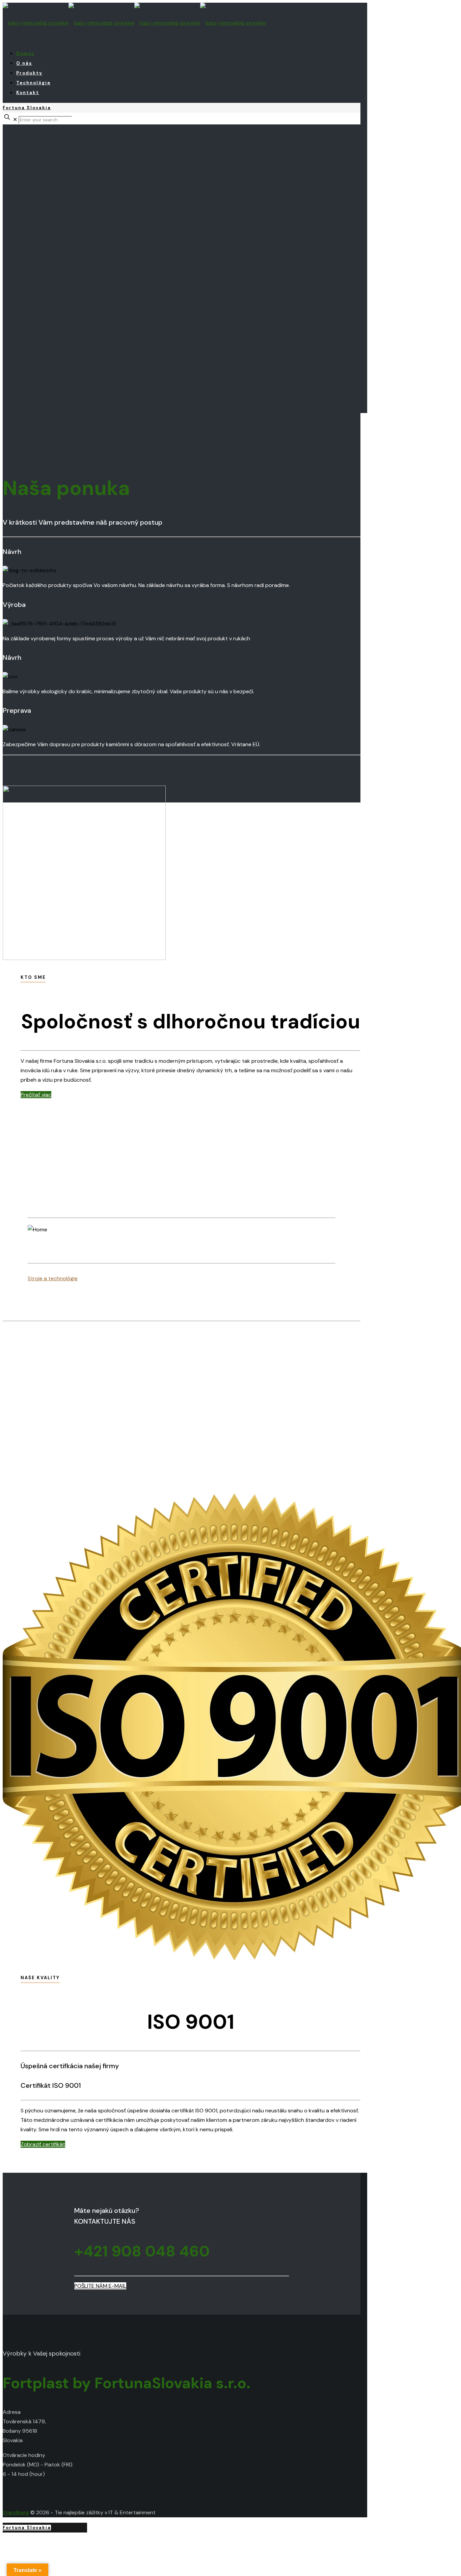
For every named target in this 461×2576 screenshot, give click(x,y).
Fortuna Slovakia (27, 108)
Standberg (16, 2512)
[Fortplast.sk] (134, 23)
